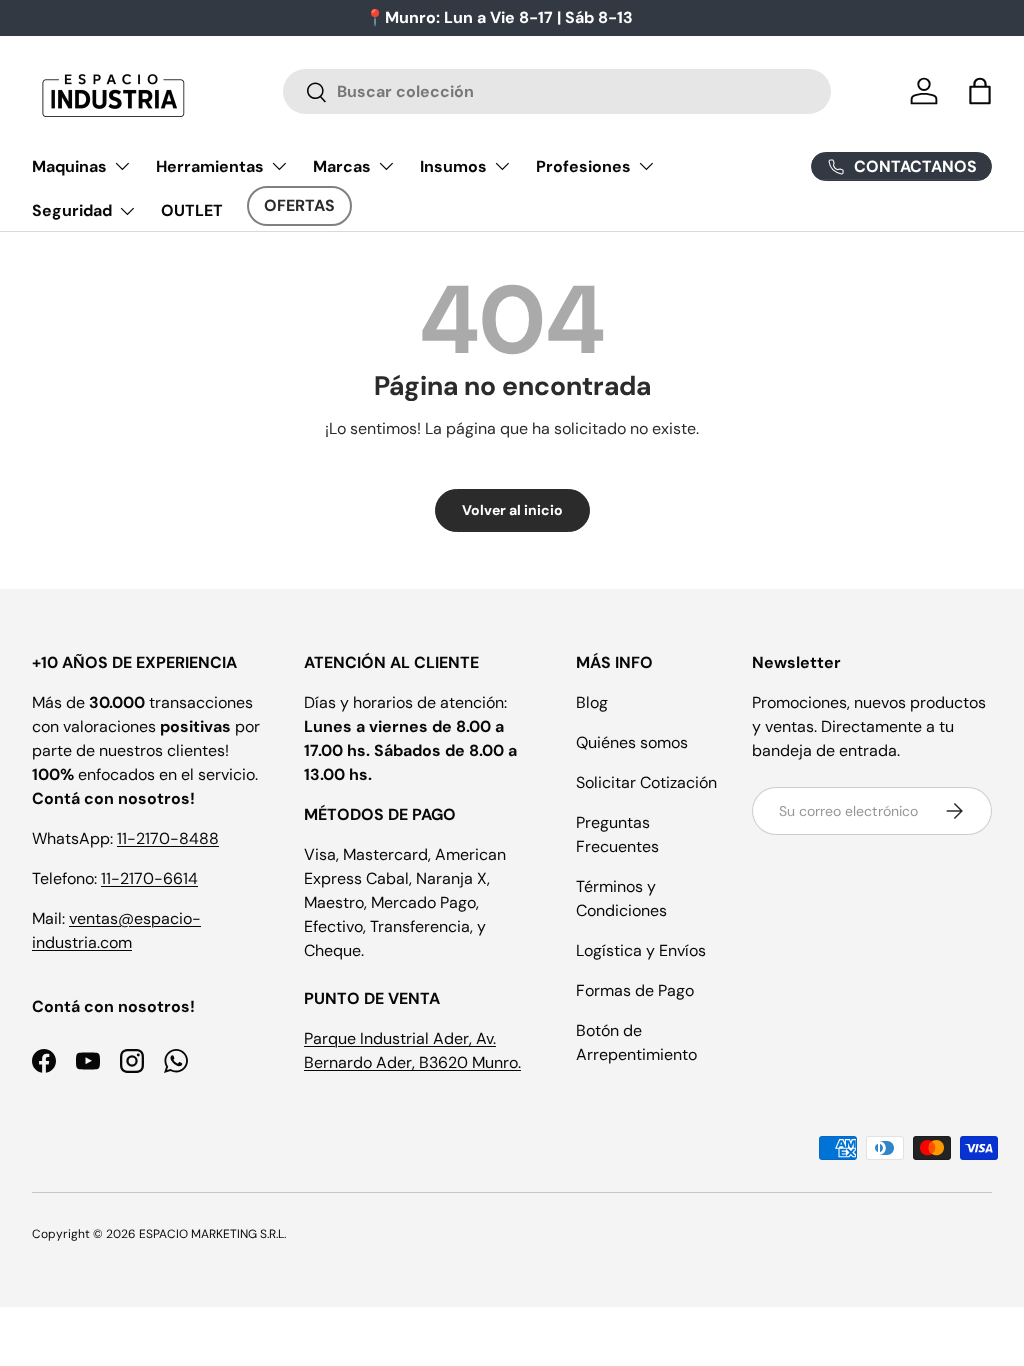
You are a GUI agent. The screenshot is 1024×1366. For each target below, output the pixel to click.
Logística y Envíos (641, 950)
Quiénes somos (632, 742)
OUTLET (192, 210)
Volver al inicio (512, 510)
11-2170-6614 (149, 878)
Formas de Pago (635, 990)
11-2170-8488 (168, 838)
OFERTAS (299, 205)
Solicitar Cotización (646, 782)
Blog (592, 702)
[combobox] (557, 91)
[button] (980, 91)
